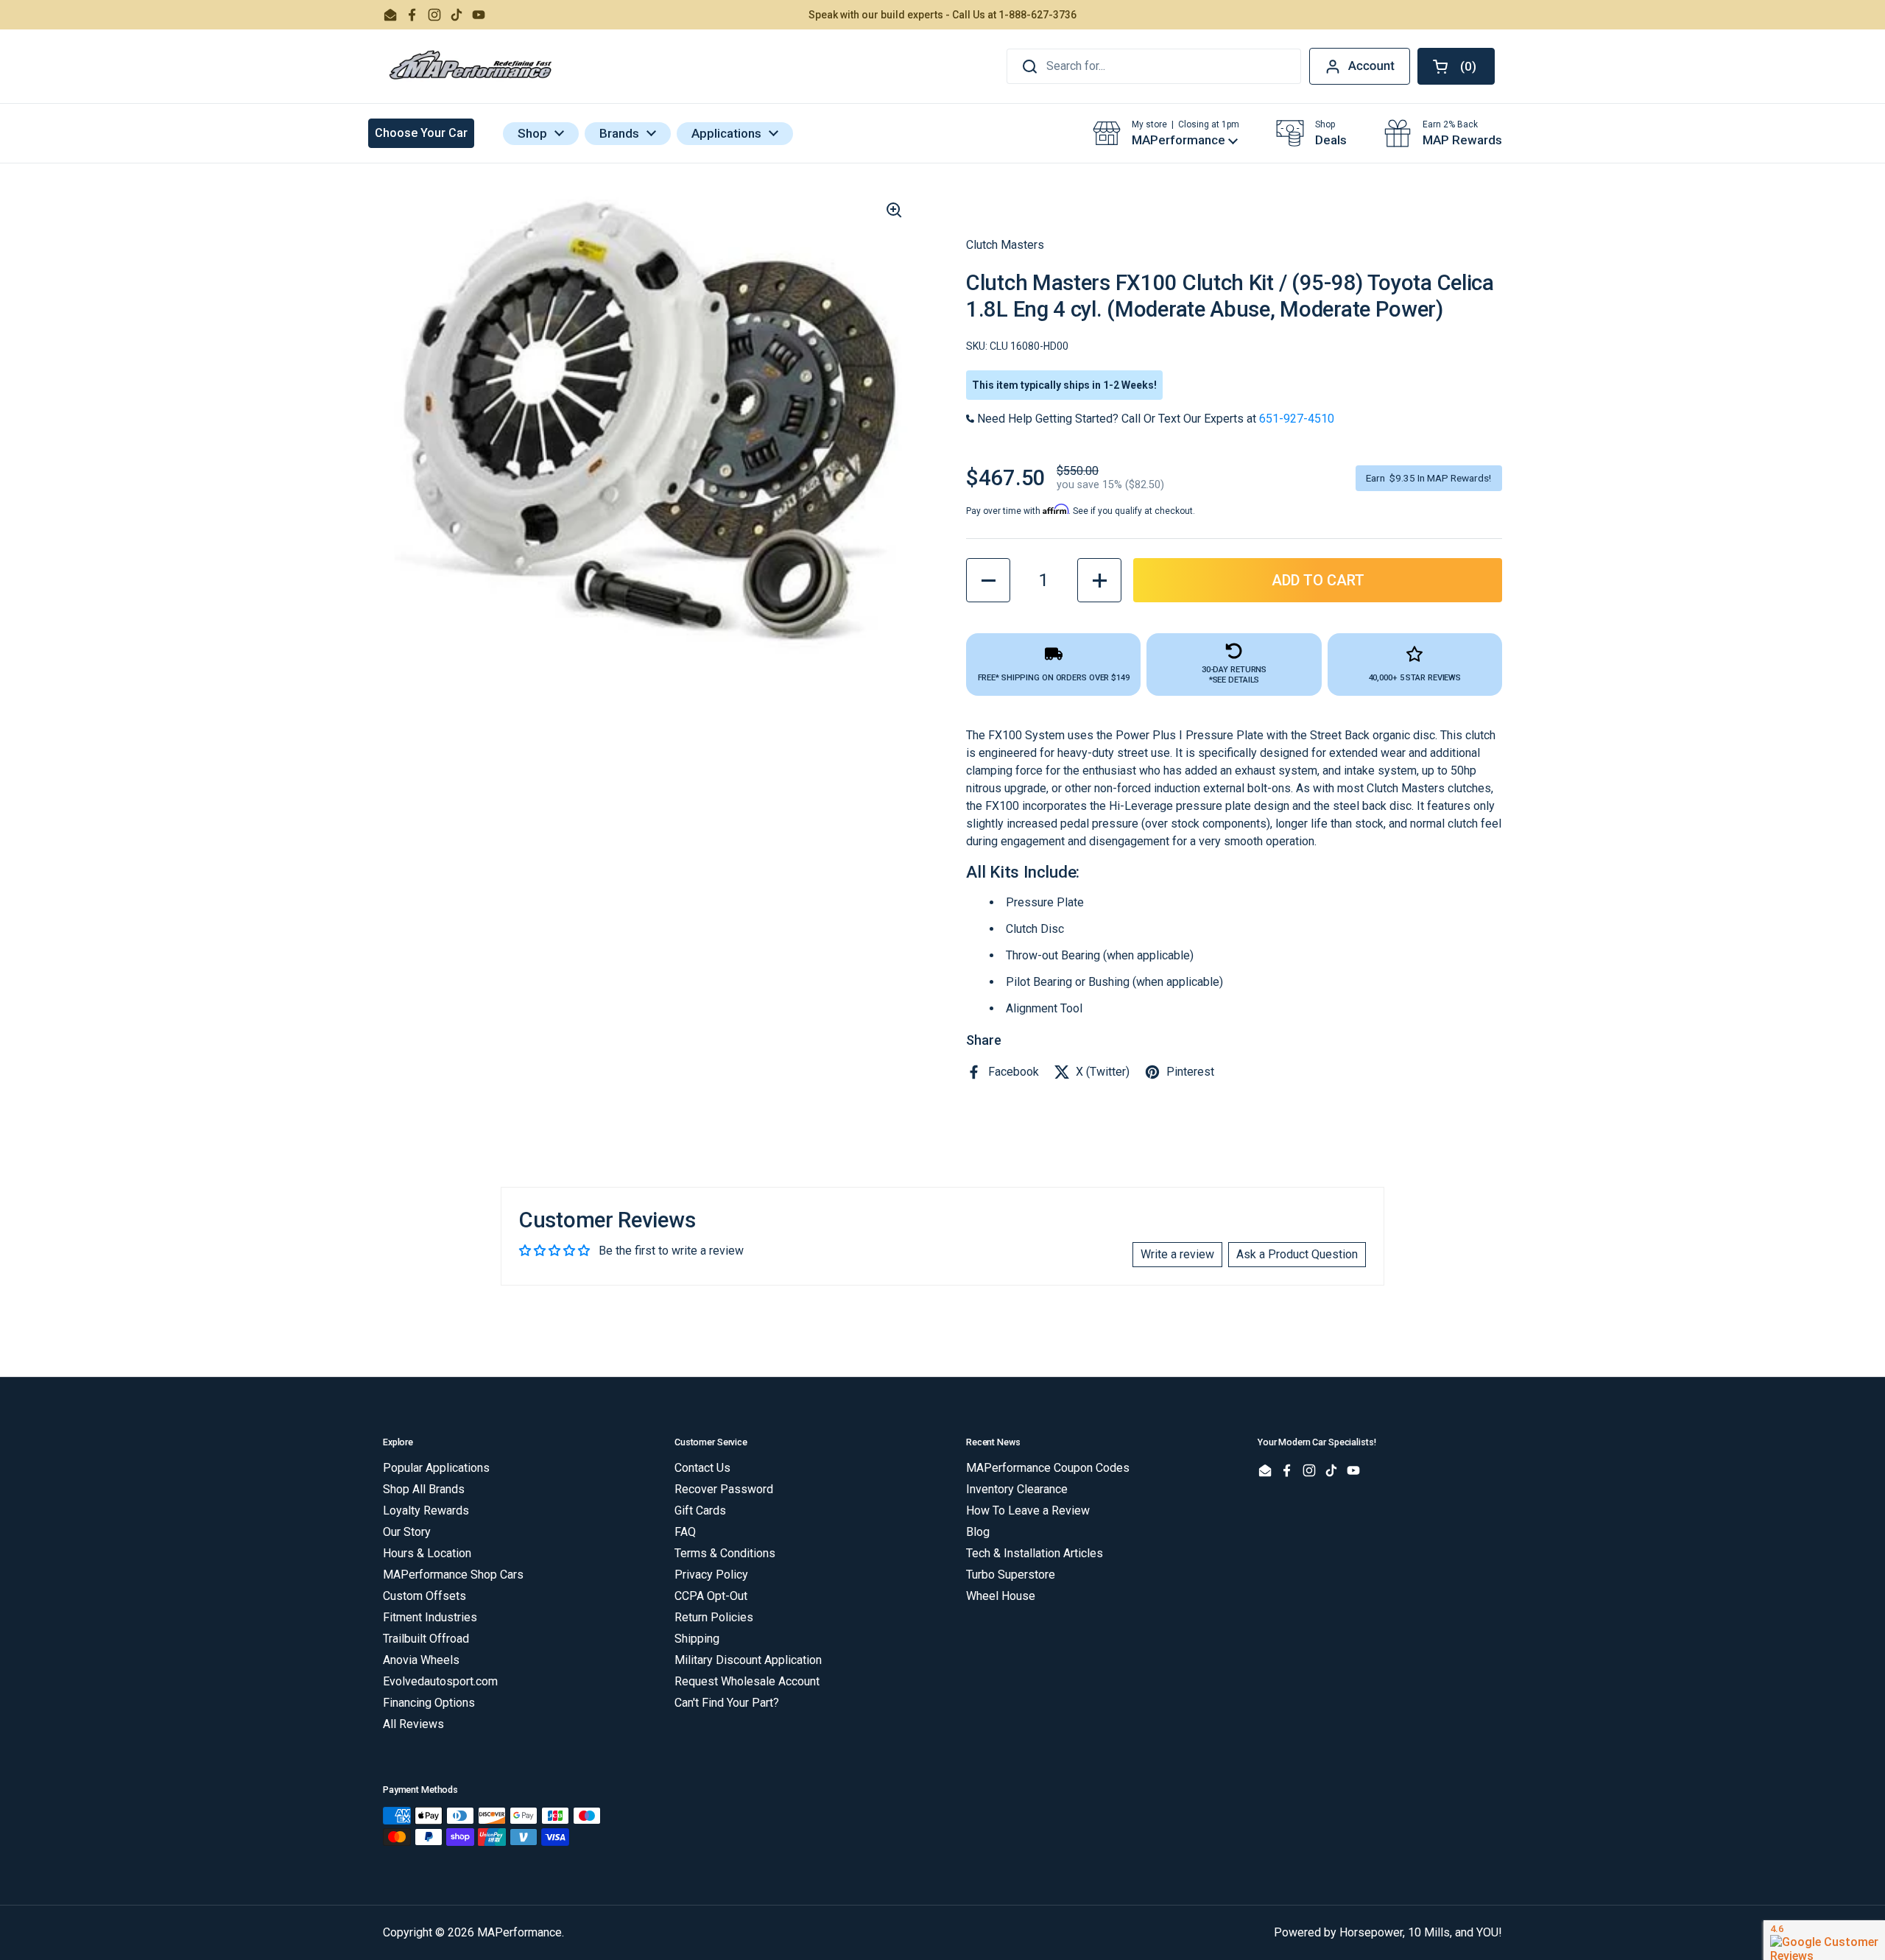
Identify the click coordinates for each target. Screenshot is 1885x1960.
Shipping (697, 1639)
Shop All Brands (424, 1489)
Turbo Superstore (1011, 1575)
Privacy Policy (711, 1575)
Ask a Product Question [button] (1297, 1254)
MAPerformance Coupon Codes (1048, 1468)
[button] (1456, 66)
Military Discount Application (748, 1660)
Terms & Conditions (725, 1553)
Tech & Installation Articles (1035, 1553)
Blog (978, 1532)
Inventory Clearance (1017, 1489)
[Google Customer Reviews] (1824, 1940)
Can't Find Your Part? (727, 1703)
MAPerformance (519, 1932)
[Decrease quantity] (988, 580)
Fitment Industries (430, 1617)
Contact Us (702, 1468)
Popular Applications (436, 1468)
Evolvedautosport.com (440, 1681)
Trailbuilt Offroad (426, 1639)
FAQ (685, 1532)
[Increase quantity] (1099, 580)
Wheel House (1001, 1596)
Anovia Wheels (421, 1660)
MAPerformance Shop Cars (453, 1575)
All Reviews (413, 1724)
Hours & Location (427, 1553)
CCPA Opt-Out (711, 1596)
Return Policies (714, 1617)
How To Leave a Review (1028, 1510)
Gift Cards (700, 1510)
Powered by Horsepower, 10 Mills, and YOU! (1388, 1932)
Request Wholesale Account (747, 1681)
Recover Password (724, 1489)
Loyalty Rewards (426, 1510)
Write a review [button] (1177, 1254)
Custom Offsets (424, 1596)
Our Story (407, 1532)
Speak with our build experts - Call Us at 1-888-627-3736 (942, 15)
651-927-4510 (1297, 419)
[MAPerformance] (471, 66)
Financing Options (429, 1703)
